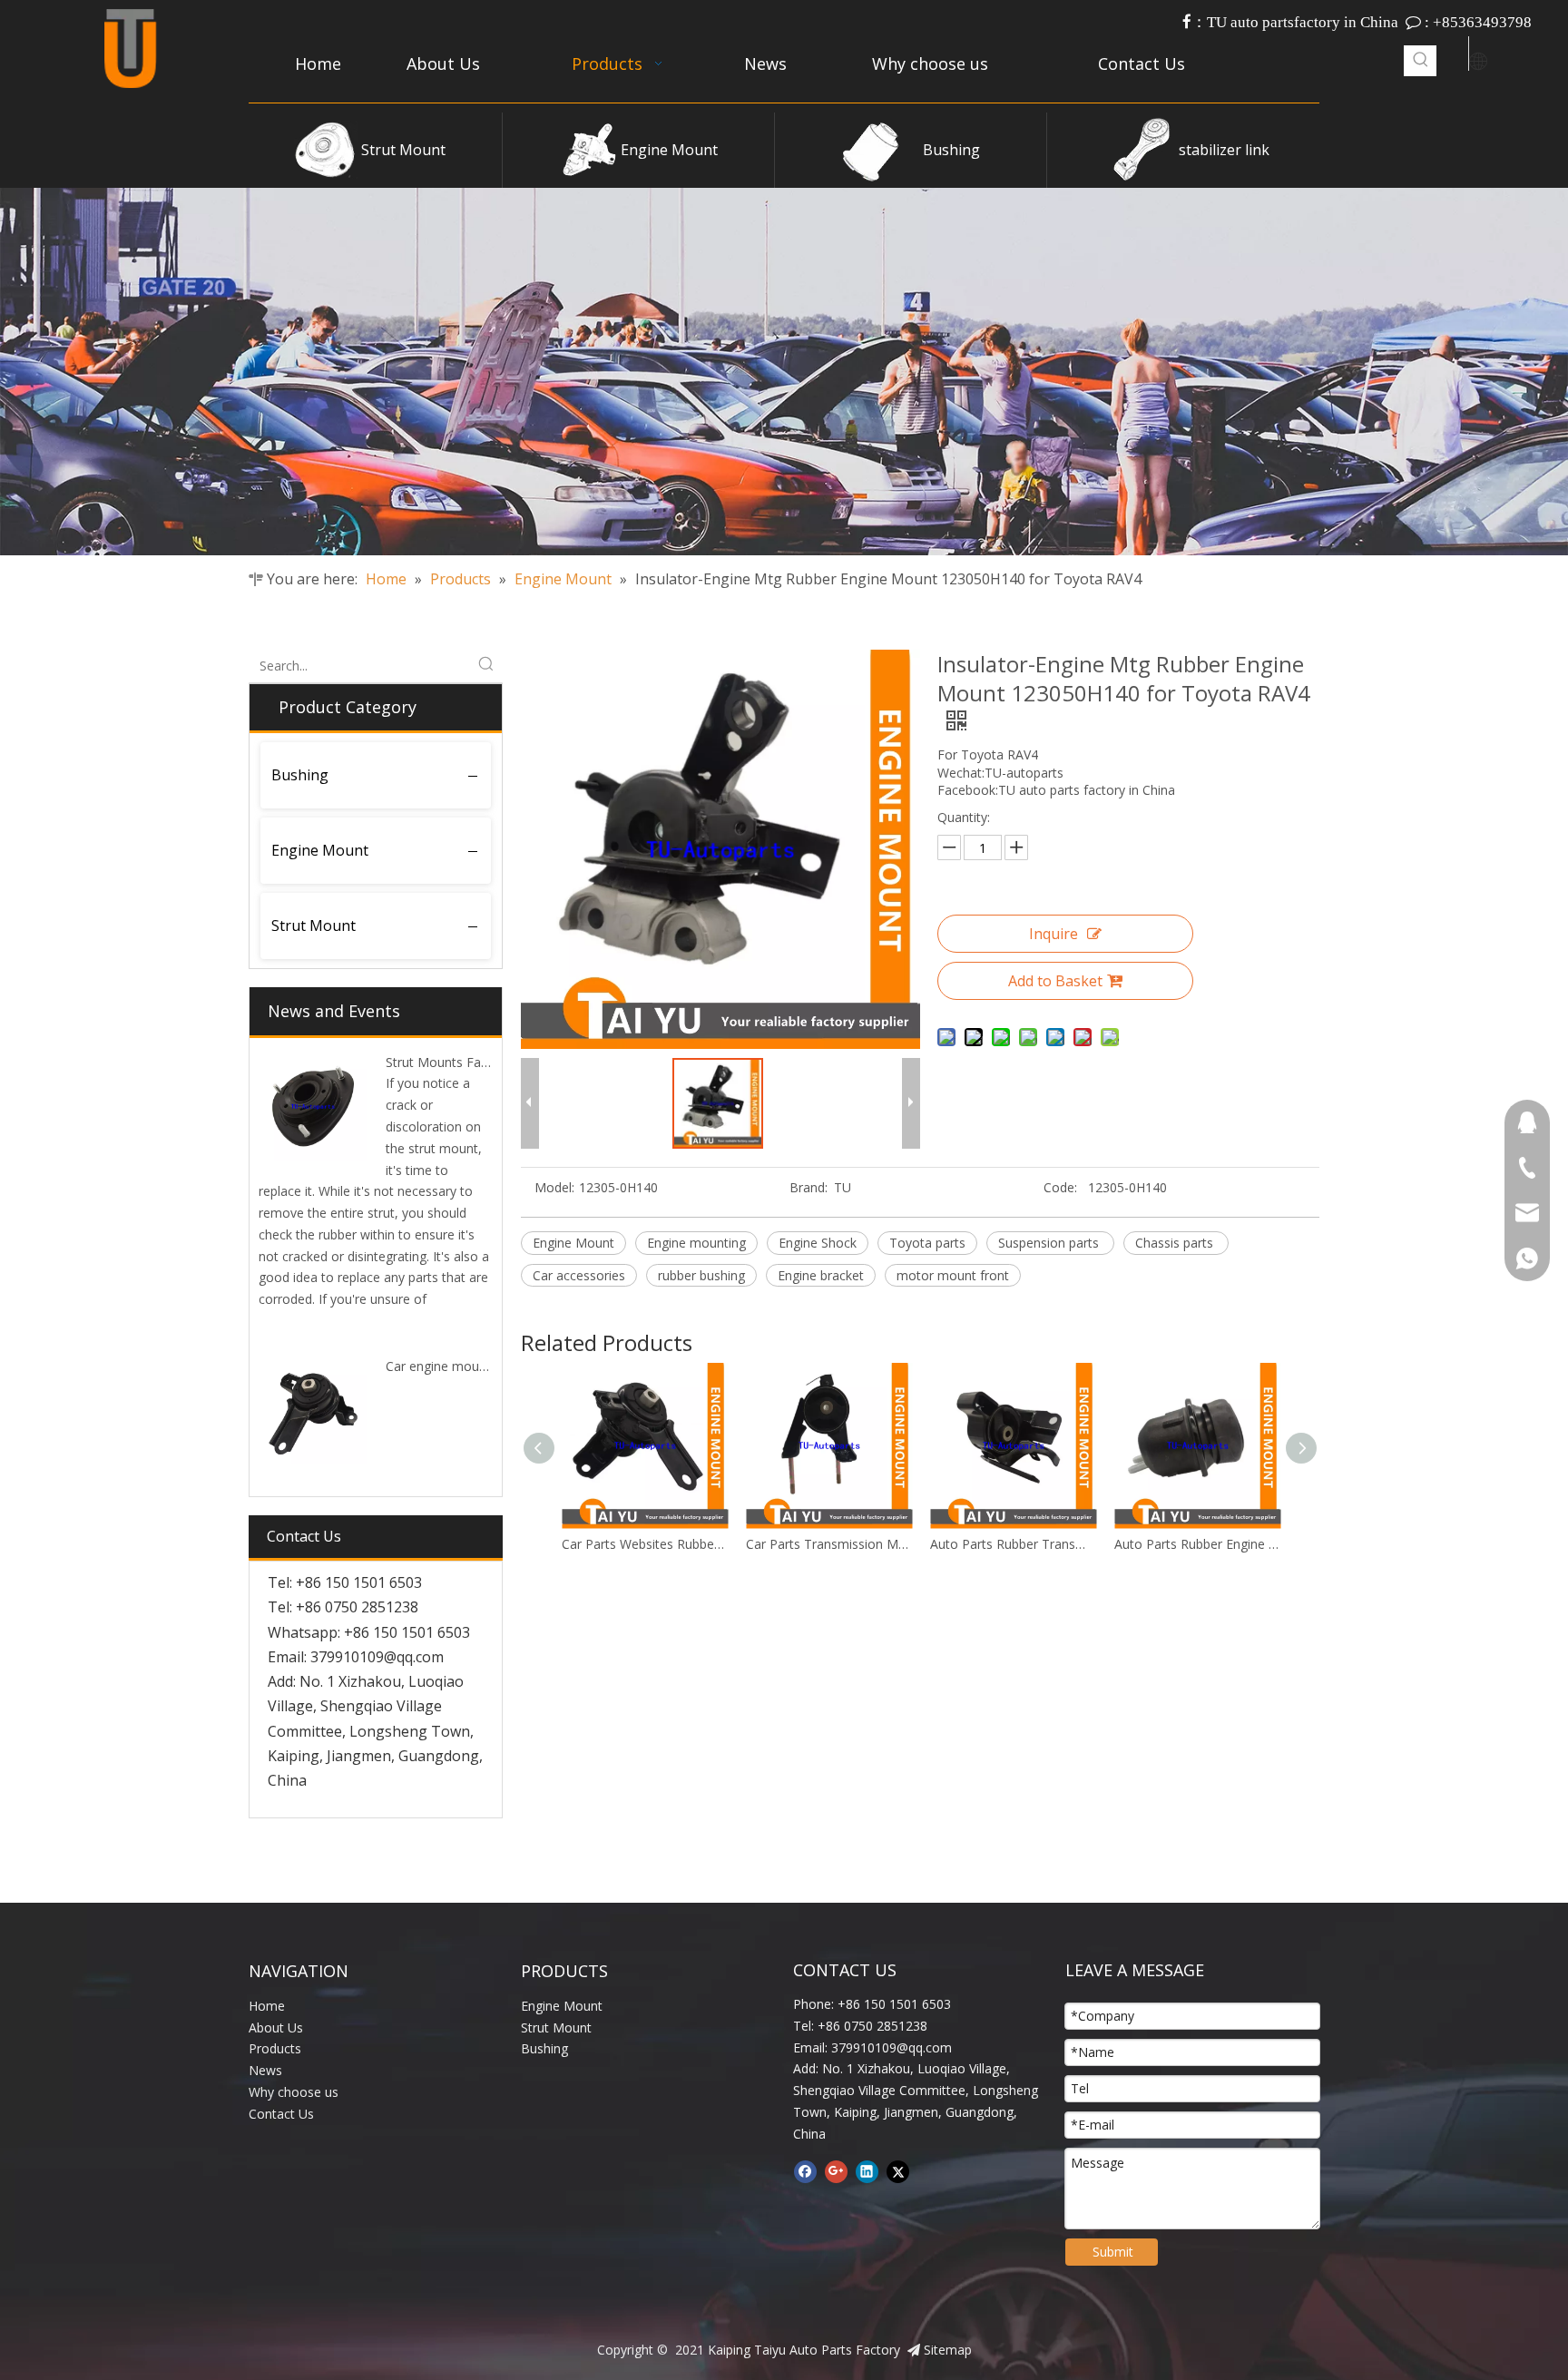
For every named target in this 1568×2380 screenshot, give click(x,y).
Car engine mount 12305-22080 (479, 1366)
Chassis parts (1176, 1243)
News (265, 2070)
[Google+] (836, 2171)
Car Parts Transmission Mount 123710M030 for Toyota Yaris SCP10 (645, 1544)
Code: (1060, 1187)
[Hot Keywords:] (1421, 61)
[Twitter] (898, 2171)
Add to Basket (1055, 981)
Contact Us (281, 2114)
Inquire (1053, 934)
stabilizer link (1224, 150)
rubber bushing (701, 1275)
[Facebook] (805, 2171)
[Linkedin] (867, 2171)
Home (267, 2006)
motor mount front (953, 1275)
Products (275, 2048)
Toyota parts (927, 1243)
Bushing (951, 150)
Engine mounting (696, 1243)
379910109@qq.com (377, 1657)
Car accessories (579, 1275)
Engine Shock (818, 1243)
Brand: (808, 1187)
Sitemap (948, 2350)
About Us (276, 2027)
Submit (1113, 2252)
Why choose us (294, 2092)
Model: (554, 1187)
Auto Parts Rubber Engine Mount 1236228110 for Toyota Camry (1197, 1544)
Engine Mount (669, 150)
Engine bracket (821, 1275)
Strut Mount (403, 150)
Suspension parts (1050, 1243)
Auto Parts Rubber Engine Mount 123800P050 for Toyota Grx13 (1013, 1544)
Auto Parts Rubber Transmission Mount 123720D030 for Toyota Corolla (829, 1544)
